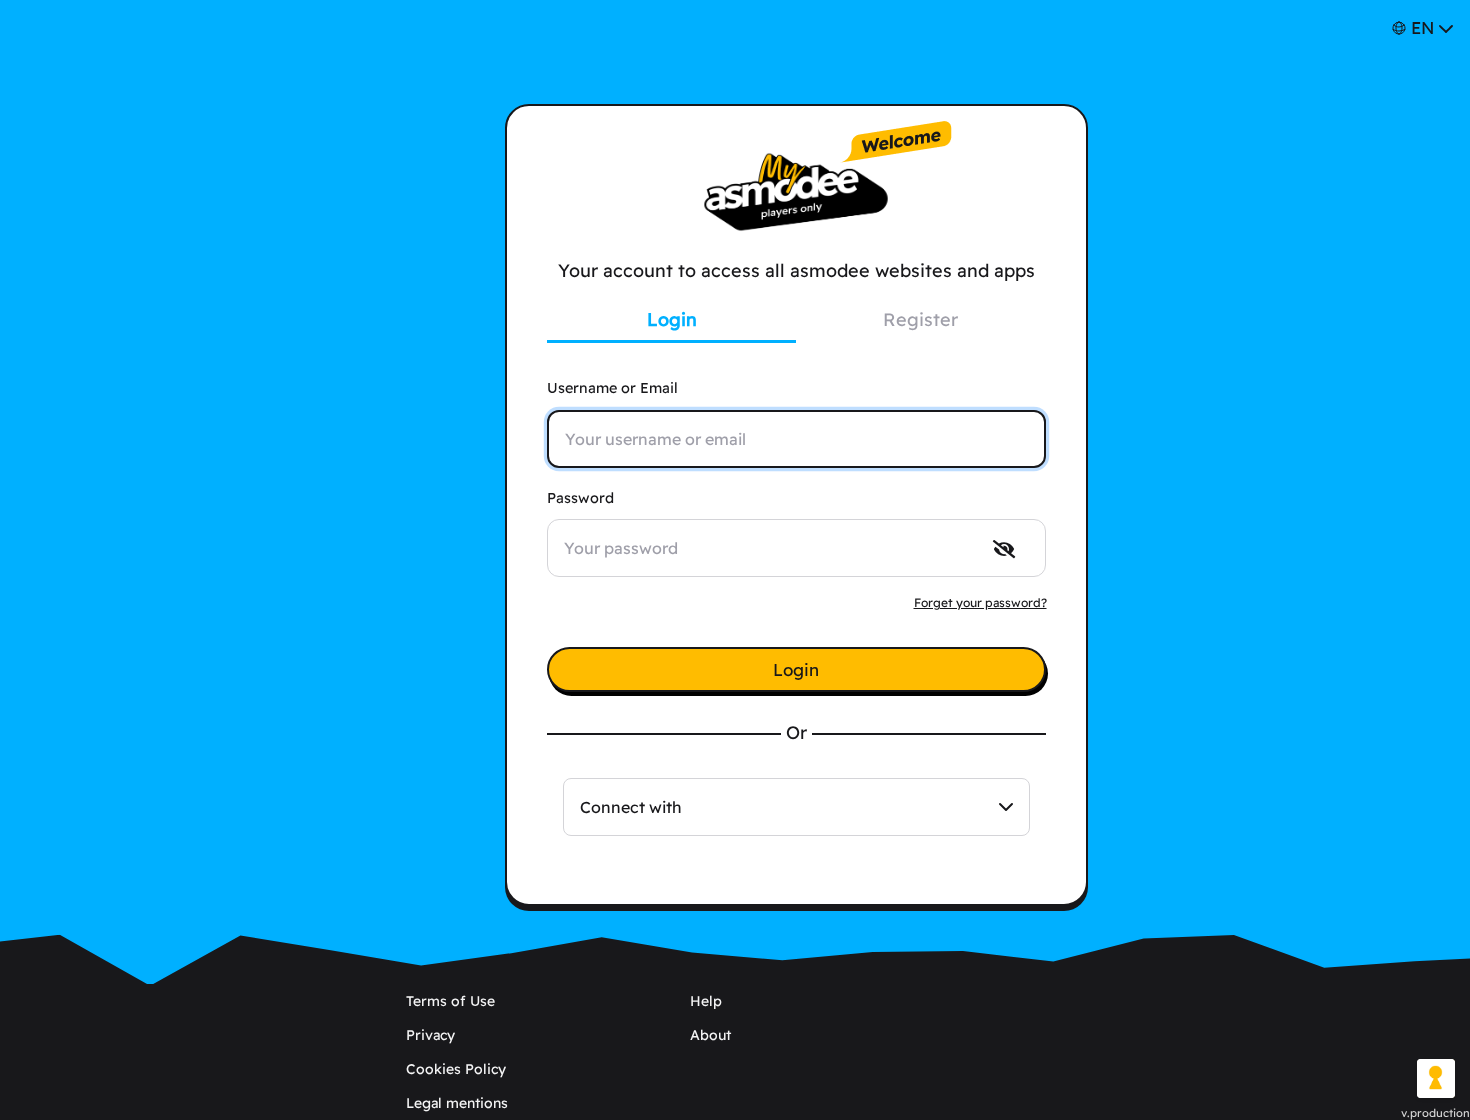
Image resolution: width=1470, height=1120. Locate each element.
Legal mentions (457, 1103)
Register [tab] (920, 319)
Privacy (430, 1035)
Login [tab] (672, 319)
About (710, 1035)
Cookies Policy (456, 1069)
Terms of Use (450, 1001)
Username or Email (612, 388)
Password (580, 498)
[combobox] (796, 807)
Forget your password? (980, 602)
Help (706, 1001)
